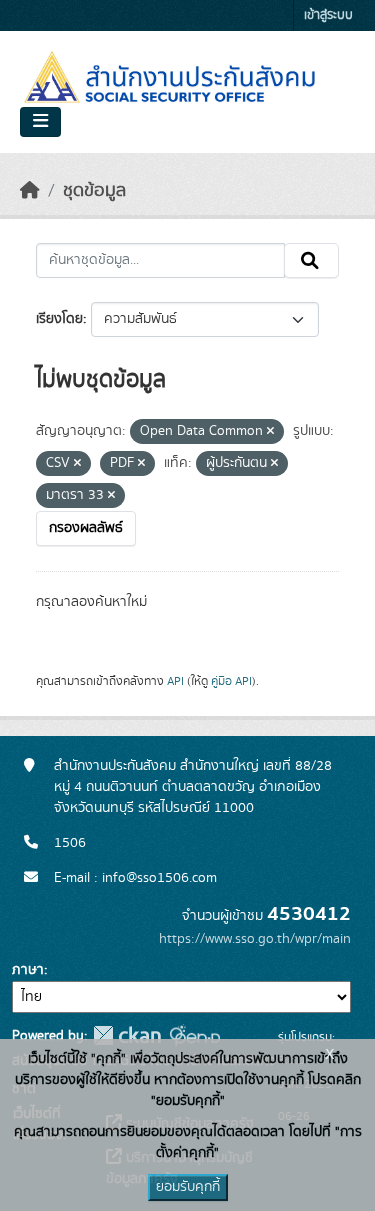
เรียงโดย (59, 319)
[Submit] (311, 261)
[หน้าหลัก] (30, 191)
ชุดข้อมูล (94, 191)
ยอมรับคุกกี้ (188, 1187)
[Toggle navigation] (40, 122)
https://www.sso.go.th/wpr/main (255, 939)
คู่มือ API (231, 681)
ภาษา (28, 970)
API (175, 681)
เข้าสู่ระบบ (328, 15)
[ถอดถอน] (270, 432)
